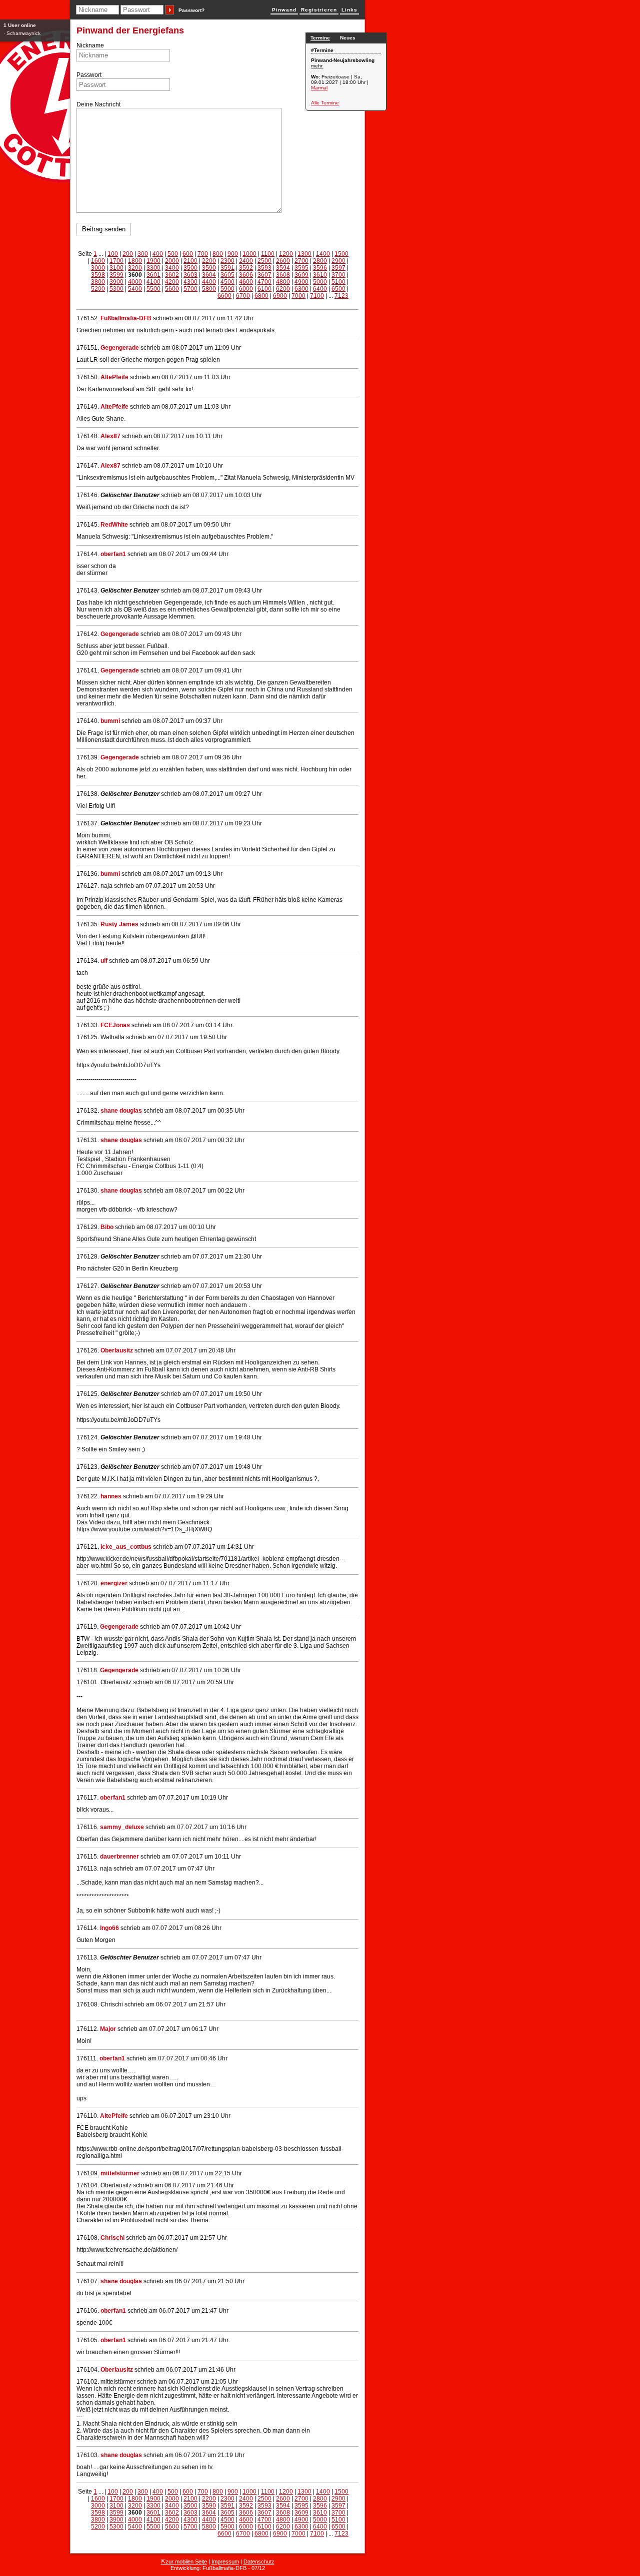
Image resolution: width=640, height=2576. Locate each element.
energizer (115, 1583)
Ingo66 (109, 1928)
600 (188, 254)
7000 (298, 296)
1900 (153, 261)
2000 (172, 261)
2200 (209, 261)
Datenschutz (259, 2562)
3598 (98, 275)
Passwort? (191, 10)
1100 (268, 254)
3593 (264, 268)
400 (158, 254)
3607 (264, 275)
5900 (227, 289)
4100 (153, 282)
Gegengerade (120, 348)
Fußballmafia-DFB (126, 318)
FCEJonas (115, 1025)
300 (143, 254)
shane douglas (121, 1111)
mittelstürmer (120, 2173)
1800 (135, 261)
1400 (323, 254)
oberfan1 (113, 554)
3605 (227, 275)
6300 (301, 289)
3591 (227, 268)
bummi (110, 721)
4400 (209, 282)
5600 (172, 289)
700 (203, 254)
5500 (153, 289)
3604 (209, 275)
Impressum (225, 2562)
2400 (246, 261)
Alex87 (110, 436)
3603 (190, 275)
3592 (246, 268)
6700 (243, 296)
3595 (301, 268)
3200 (135, 268)
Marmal (319, 88)
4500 (227, 282)
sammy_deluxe (122, 1827)
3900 (116, 282)
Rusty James (119, 924)
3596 (320, 268)
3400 (172, 268)
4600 (246, 282)
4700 (264, 282)
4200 (172, 282)
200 (128, 254)
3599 (116, 275)
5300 (116, 289)
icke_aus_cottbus (126, 1547)
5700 (190, 289)
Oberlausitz (117, 1350)
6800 (261, 296)
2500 (264, 261)
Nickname (90, 45)
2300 (227, 261)
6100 (264, 289)
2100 (190, 261)
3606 (246, 275)
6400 (320, 289)
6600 (224, 296)
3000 (98, 268)
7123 (341, 296)
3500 (190, 268)
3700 (338, 275)
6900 (280, 296)
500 (173, 254)
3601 (153, 275)
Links (349, 10)
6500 (338, 289)
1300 (304, 254)
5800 (209, 289)
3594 (283, 268)
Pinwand (284, 10)
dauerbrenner (119, 1857)
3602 (172, 275)
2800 (320, 261)
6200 (283, 289)
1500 (341, 254)
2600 (283, 261)
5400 (135, 289)
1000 (249, 254)
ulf (104, 961)
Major (108, 2029)
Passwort (89, 75)
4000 (135, 282)
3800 (98, 282)
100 (113, 254)
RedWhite (114, 525)
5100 (338, 282)
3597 (338, 268)
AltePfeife (114, 377)
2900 (338, 261)
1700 (116, 261)
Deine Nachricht (98, 104)
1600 (98, 261)
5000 (320, 282)
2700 (301, 261)
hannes (111, 1496)
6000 (246, 289)
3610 (320, 275)
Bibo (107, 1227)
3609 (301, 275)
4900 (301, 282)
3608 (283, 275)
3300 (153, 268)
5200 (98, 289)
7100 (317, 296)
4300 (190, 282)
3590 (209, 268)
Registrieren (319, 10)
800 (218, 254)
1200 (286, 254)
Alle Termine (325, 103)
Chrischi (112, 2238)
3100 (116, 268)
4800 (283, 282)
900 (233, 254)
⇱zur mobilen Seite (184, 2562)
